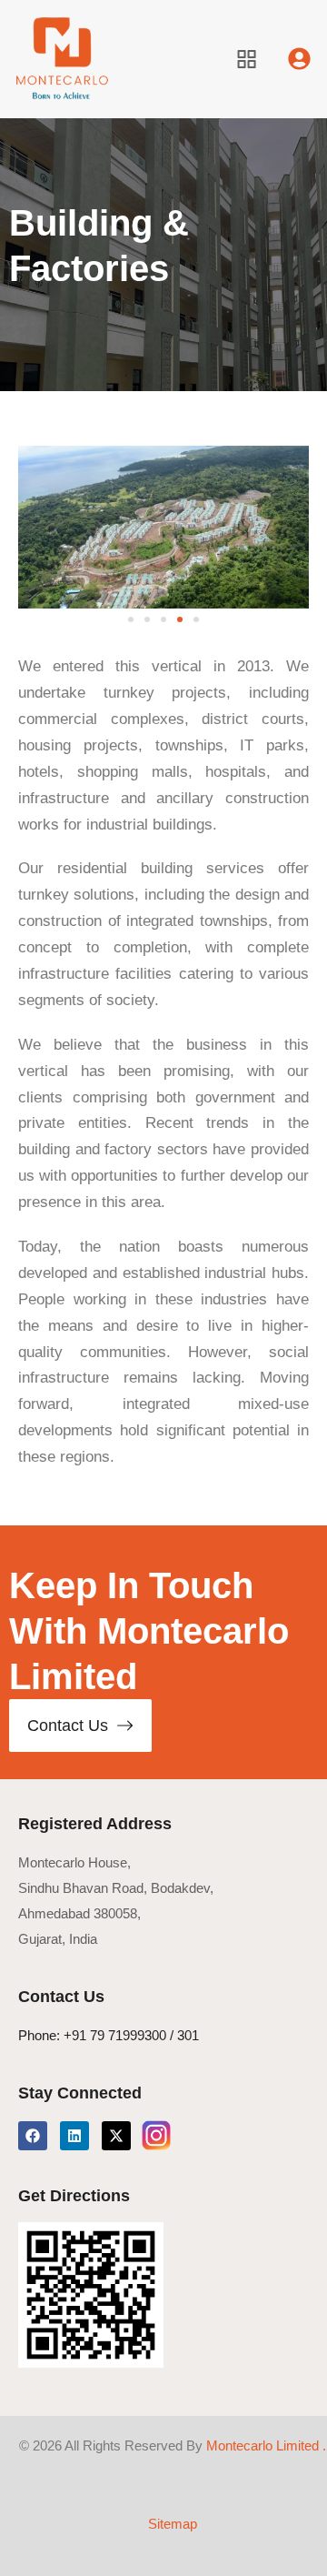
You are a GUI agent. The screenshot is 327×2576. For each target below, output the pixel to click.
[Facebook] (33, 2136)
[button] (131, 619)
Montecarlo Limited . (266, 2445)
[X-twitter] (116, 2136)
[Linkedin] (74, 2136)
